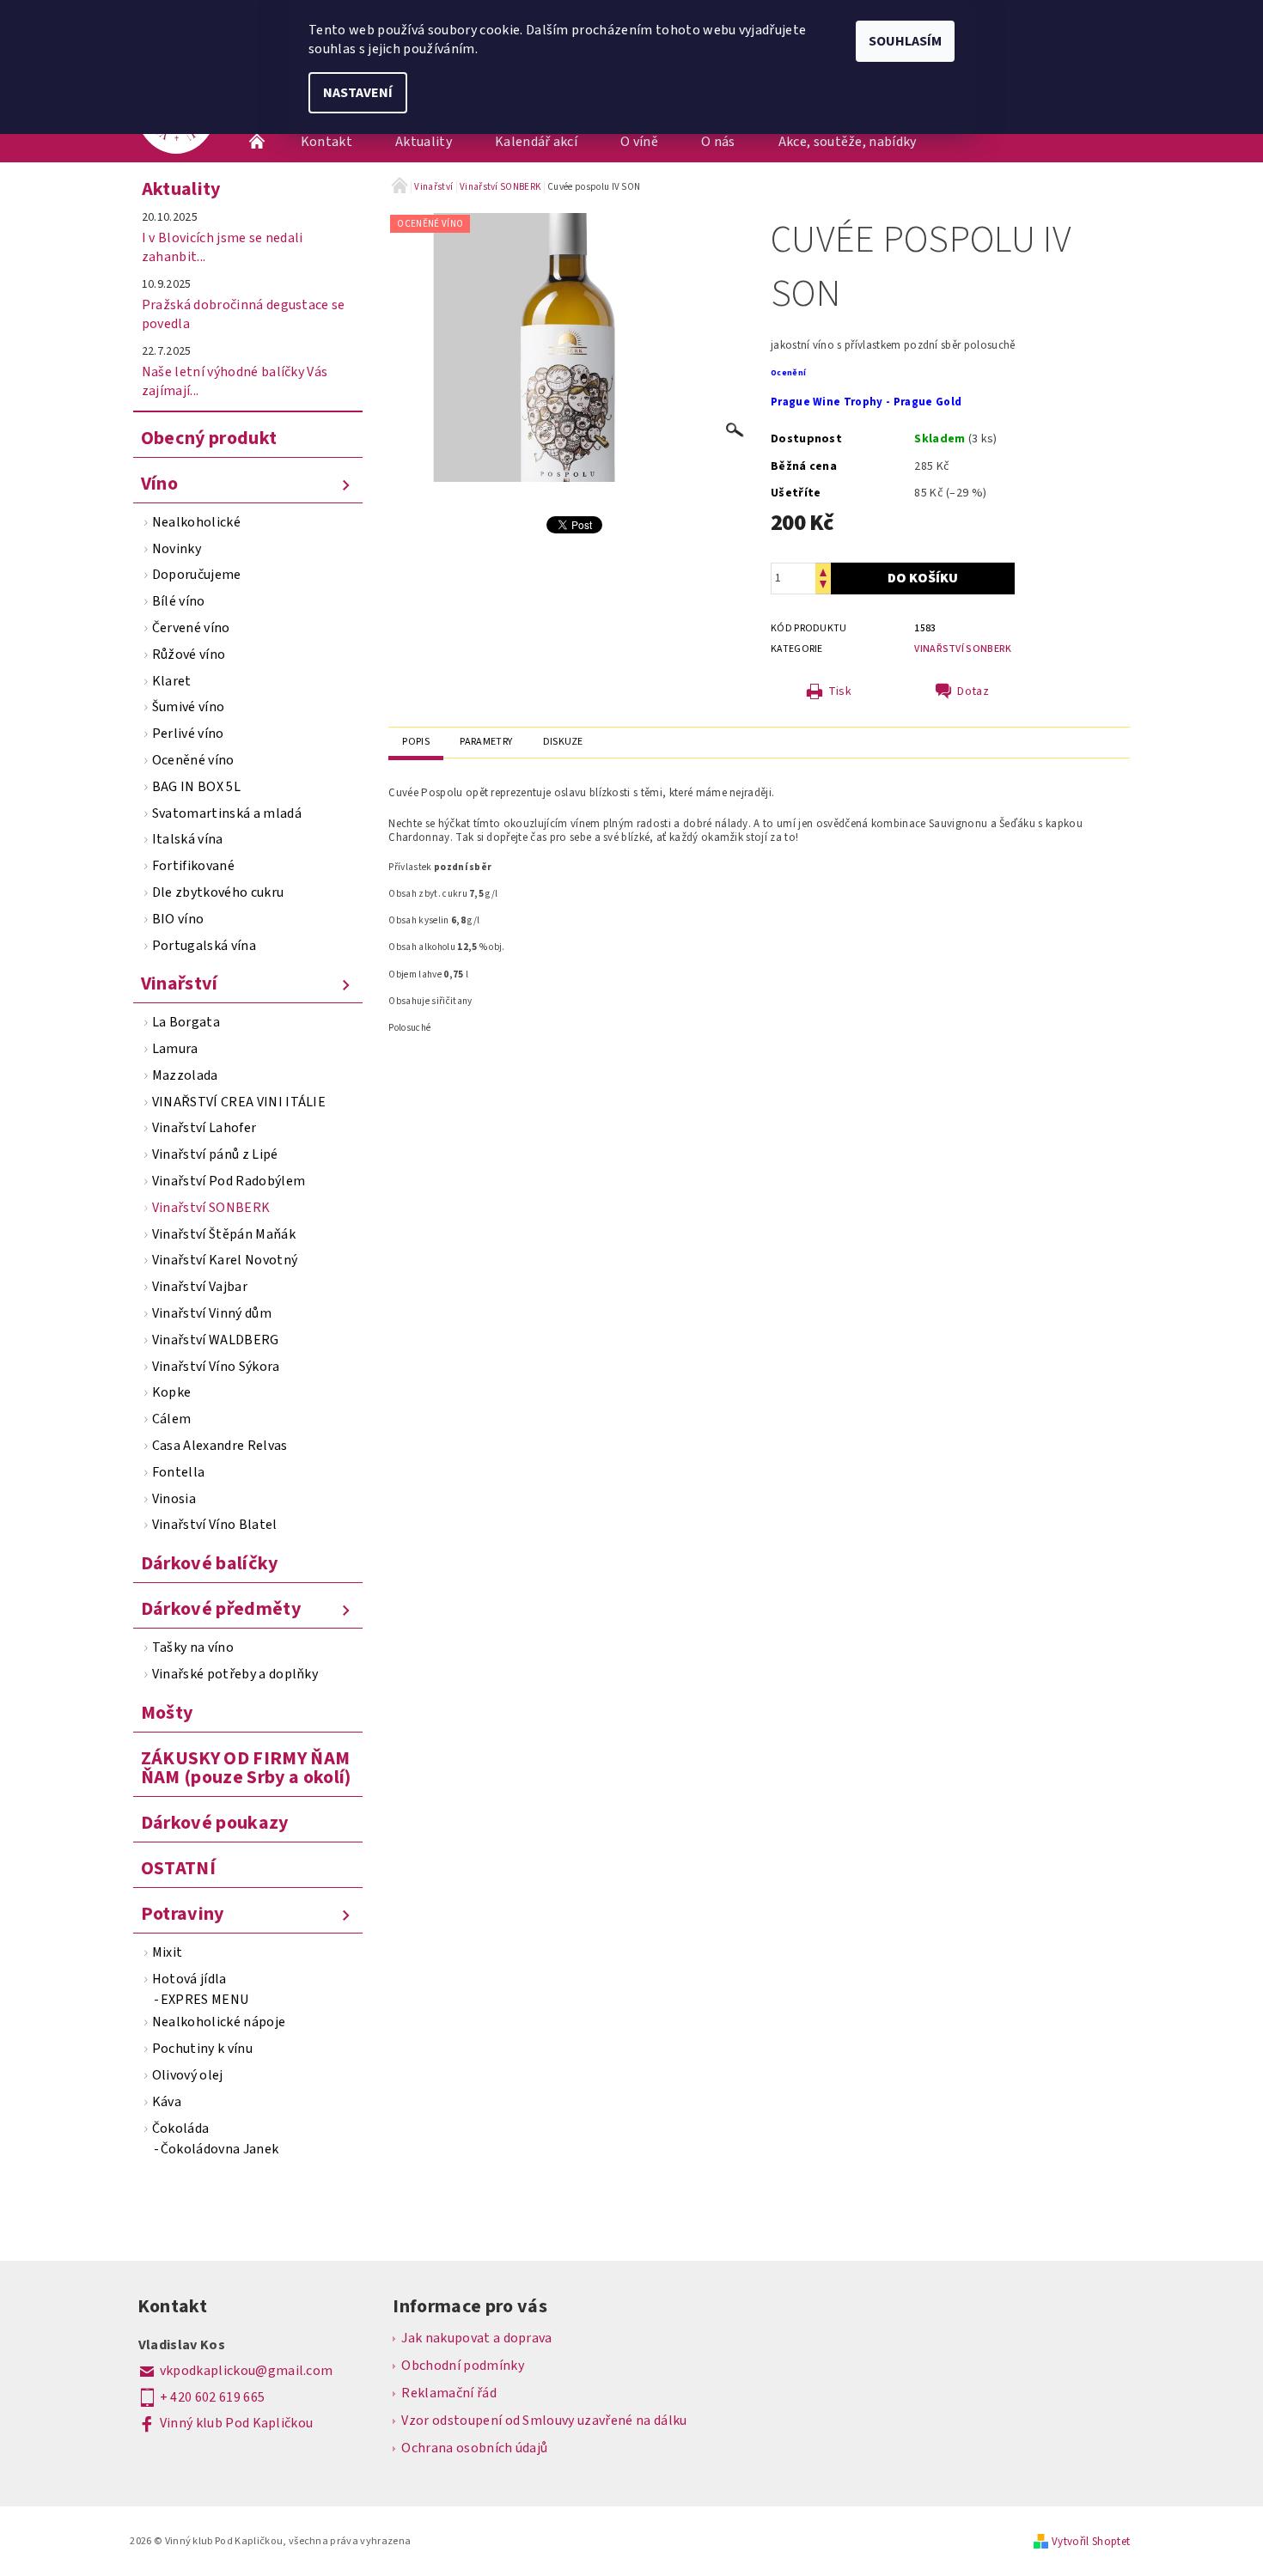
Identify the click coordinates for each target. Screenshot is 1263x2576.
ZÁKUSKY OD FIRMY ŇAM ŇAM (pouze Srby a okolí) (246, 1768)
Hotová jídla (189, 1979)
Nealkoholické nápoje (219, 2022)
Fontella (179, 1472)
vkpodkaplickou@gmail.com (247, 2371)
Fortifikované (193, 866)
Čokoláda (181, 2128)
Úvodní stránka (258, 142)
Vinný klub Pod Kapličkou (237, 2423)
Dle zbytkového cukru (218, 892)
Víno (159, 484)
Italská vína (188, 839)
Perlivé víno (188, 734)
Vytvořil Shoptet (1091, 2542)
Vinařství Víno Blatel (215, 1525)
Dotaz (973, 691)
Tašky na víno (193, 1647)
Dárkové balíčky (210, 1563)
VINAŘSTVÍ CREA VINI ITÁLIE (239, 1102)
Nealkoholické (196, 522)
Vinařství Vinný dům (212, 1313)
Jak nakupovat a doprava (476, 2338)
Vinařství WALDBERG (216, 1340)
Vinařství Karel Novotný (225, 1260)
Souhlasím (905, 41)
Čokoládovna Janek (220, 2149)
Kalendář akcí (536, 142)
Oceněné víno (193, 760)
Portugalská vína (204, 946)
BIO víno (178, 919)
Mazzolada (185, 1075)
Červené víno (191, 628)
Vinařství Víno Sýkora (216, 1367)
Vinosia (174, 1499)
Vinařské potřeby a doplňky (235, 1674)
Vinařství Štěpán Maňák (224, 1234)
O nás (718, 142)
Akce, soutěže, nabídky (848, 142)
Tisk (840, 691)
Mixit (168, 1952)
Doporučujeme (197, 575)
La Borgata (186, 1022)
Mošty (167, 1713)
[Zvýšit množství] (823, 571)
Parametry (486, 742)
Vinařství (180, 984)
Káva (167, 2102)
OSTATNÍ (178, 1868)
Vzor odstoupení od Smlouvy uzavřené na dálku (544, 2421)
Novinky (177, 549)
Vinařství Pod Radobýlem (229, 1181)
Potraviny (183, 1914)
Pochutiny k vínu (202, 2049)
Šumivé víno (189, 707)
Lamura (175, 1049)
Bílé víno (179, 601)
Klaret (172, 681)
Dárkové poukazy (215, 1823)
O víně (639, 142)
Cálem (172, 1419)
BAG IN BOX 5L (196, 787)
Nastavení (358, 93)
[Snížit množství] (823, 586)
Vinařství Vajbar (200, 1287)
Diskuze (563, 742)
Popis (416, 742)
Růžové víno (189, 655)
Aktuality (424, 142)
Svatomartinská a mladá (227, 813)
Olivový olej (188, 2075)
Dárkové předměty (221, 1609)
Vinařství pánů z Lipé (215, 1154)
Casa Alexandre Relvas (220, 1446)
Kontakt (326, 142)
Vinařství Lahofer (204, 1128)
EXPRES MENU (205, 2000)
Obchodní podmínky (462, 2366)
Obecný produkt (209, 438)
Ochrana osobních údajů (474, 2448)
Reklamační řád (448, 2393)
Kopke (172, 1392)
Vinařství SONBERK (211, 1208)
